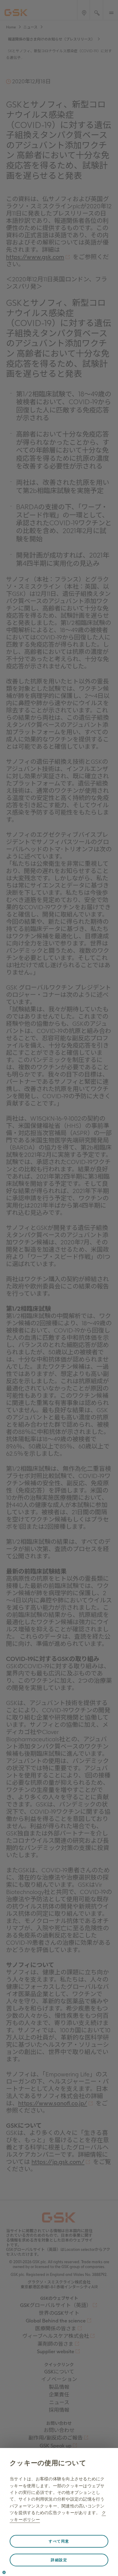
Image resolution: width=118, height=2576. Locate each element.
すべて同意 (59, 2541)
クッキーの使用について (48, 2463)
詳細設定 (59, 2560)
